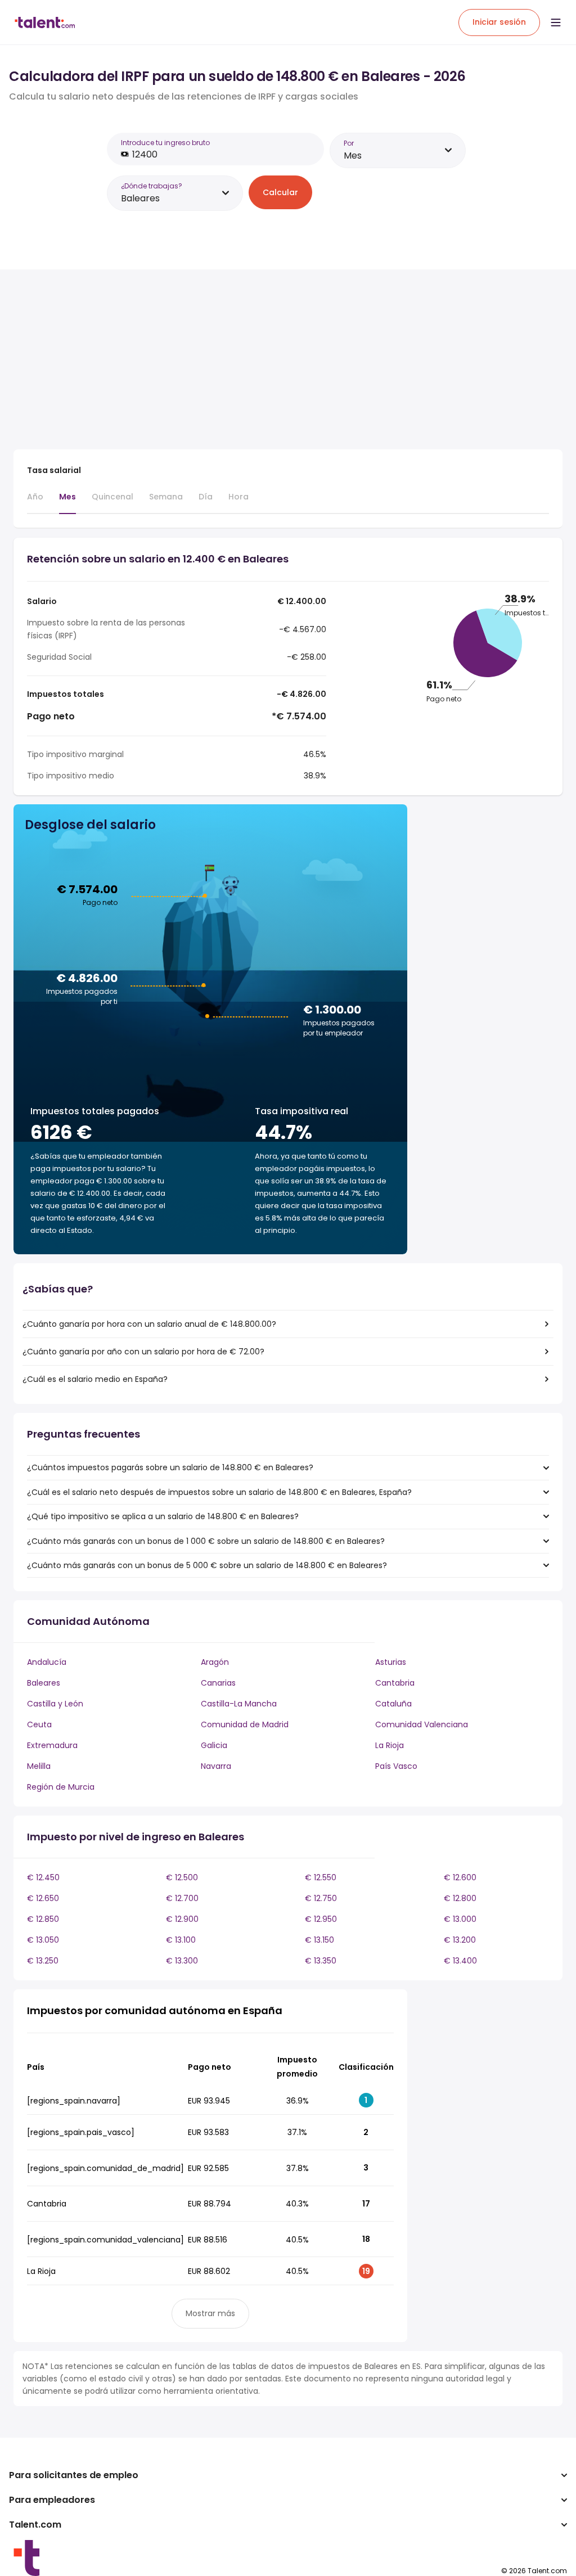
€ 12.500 (182, 1877)
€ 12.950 (321, 1919)
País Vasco (396, 1766)
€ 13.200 (460, 1940)
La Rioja (390, 1745)
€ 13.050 (43, 1940)
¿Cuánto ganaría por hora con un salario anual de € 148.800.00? (149, 1324)
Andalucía (47, 1662)
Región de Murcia (61, 1787)
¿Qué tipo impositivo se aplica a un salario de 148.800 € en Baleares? (163, 1516)
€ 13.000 (460, 1919)
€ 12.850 (43, 1919)
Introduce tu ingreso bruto (165, 143)
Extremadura (52, 1745)
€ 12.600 (460, 1877)
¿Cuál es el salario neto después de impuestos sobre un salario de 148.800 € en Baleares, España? (219, 1492)
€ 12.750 (321, 1898)
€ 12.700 (182, 1898)
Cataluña (393, 1704)
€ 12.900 (182, 1919)
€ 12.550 (321, 1877)
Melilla (39, 1766)
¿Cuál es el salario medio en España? (95, 1379)
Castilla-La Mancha (239, 1704)
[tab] (35, 502)
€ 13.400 (460, 1961)
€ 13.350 (321, 1961)
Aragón (215, 1662)
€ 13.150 (319, 1940)
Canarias (218, 1683)
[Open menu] (556, 22)
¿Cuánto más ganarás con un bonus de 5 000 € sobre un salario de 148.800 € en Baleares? (207, 1565)
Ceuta (39, 1724)
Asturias (391, 1662)
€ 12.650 (43, 1898)
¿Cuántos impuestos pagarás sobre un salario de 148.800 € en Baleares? (170, 1467)
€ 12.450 (43, 1877)
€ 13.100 (181, 1940)
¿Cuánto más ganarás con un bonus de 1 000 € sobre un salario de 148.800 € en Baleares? (206, 1541)
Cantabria (395, 1683)
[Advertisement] (210, 362)
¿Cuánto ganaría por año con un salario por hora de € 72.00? (143, 1352)
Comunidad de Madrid (245, 1724)
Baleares (44, 1683)
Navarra (216, 1766)
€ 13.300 (182, 1961)
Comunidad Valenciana (422, 1724)
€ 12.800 (460, 1898)
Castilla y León (55, 1704)
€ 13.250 (43, 1961)
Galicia (214, 1745)
